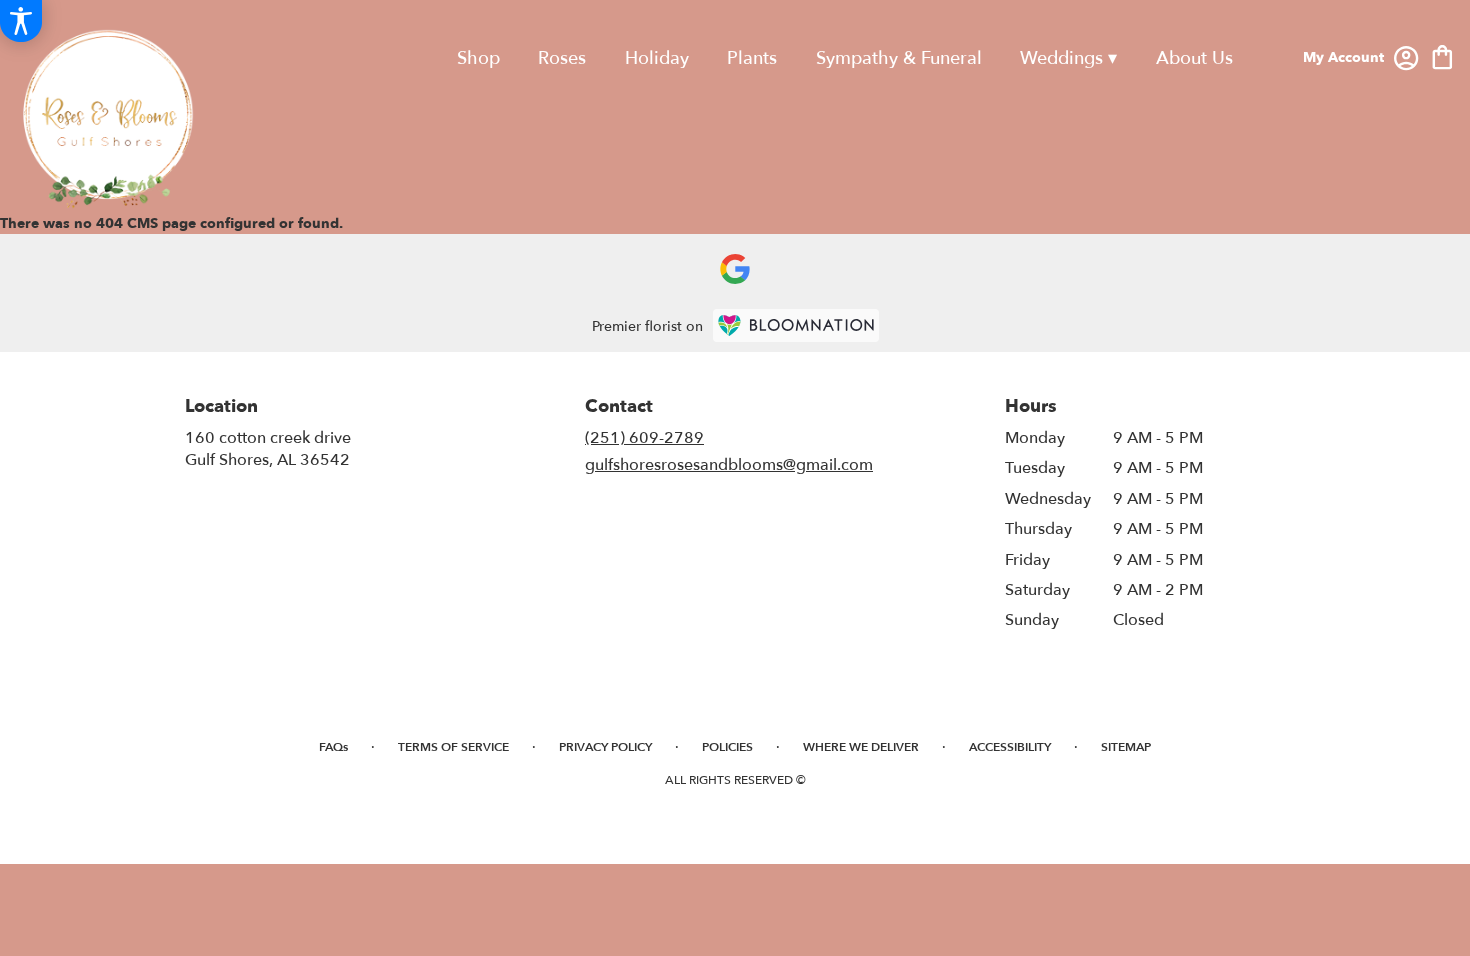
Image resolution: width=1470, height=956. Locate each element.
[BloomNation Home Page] (796, 325)
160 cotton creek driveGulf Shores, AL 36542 (268, 449)
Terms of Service (453, 747)
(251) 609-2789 (644, 438)
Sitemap (1126, 747)
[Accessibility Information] (21, 21)
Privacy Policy (605, 747)
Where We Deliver (861, 747)
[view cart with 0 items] (1442, 55)
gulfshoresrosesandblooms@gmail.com (729, 465)
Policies (727, 747)
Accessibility (1010, 747)
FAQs (333, 747)
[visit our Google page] (735, 269)
